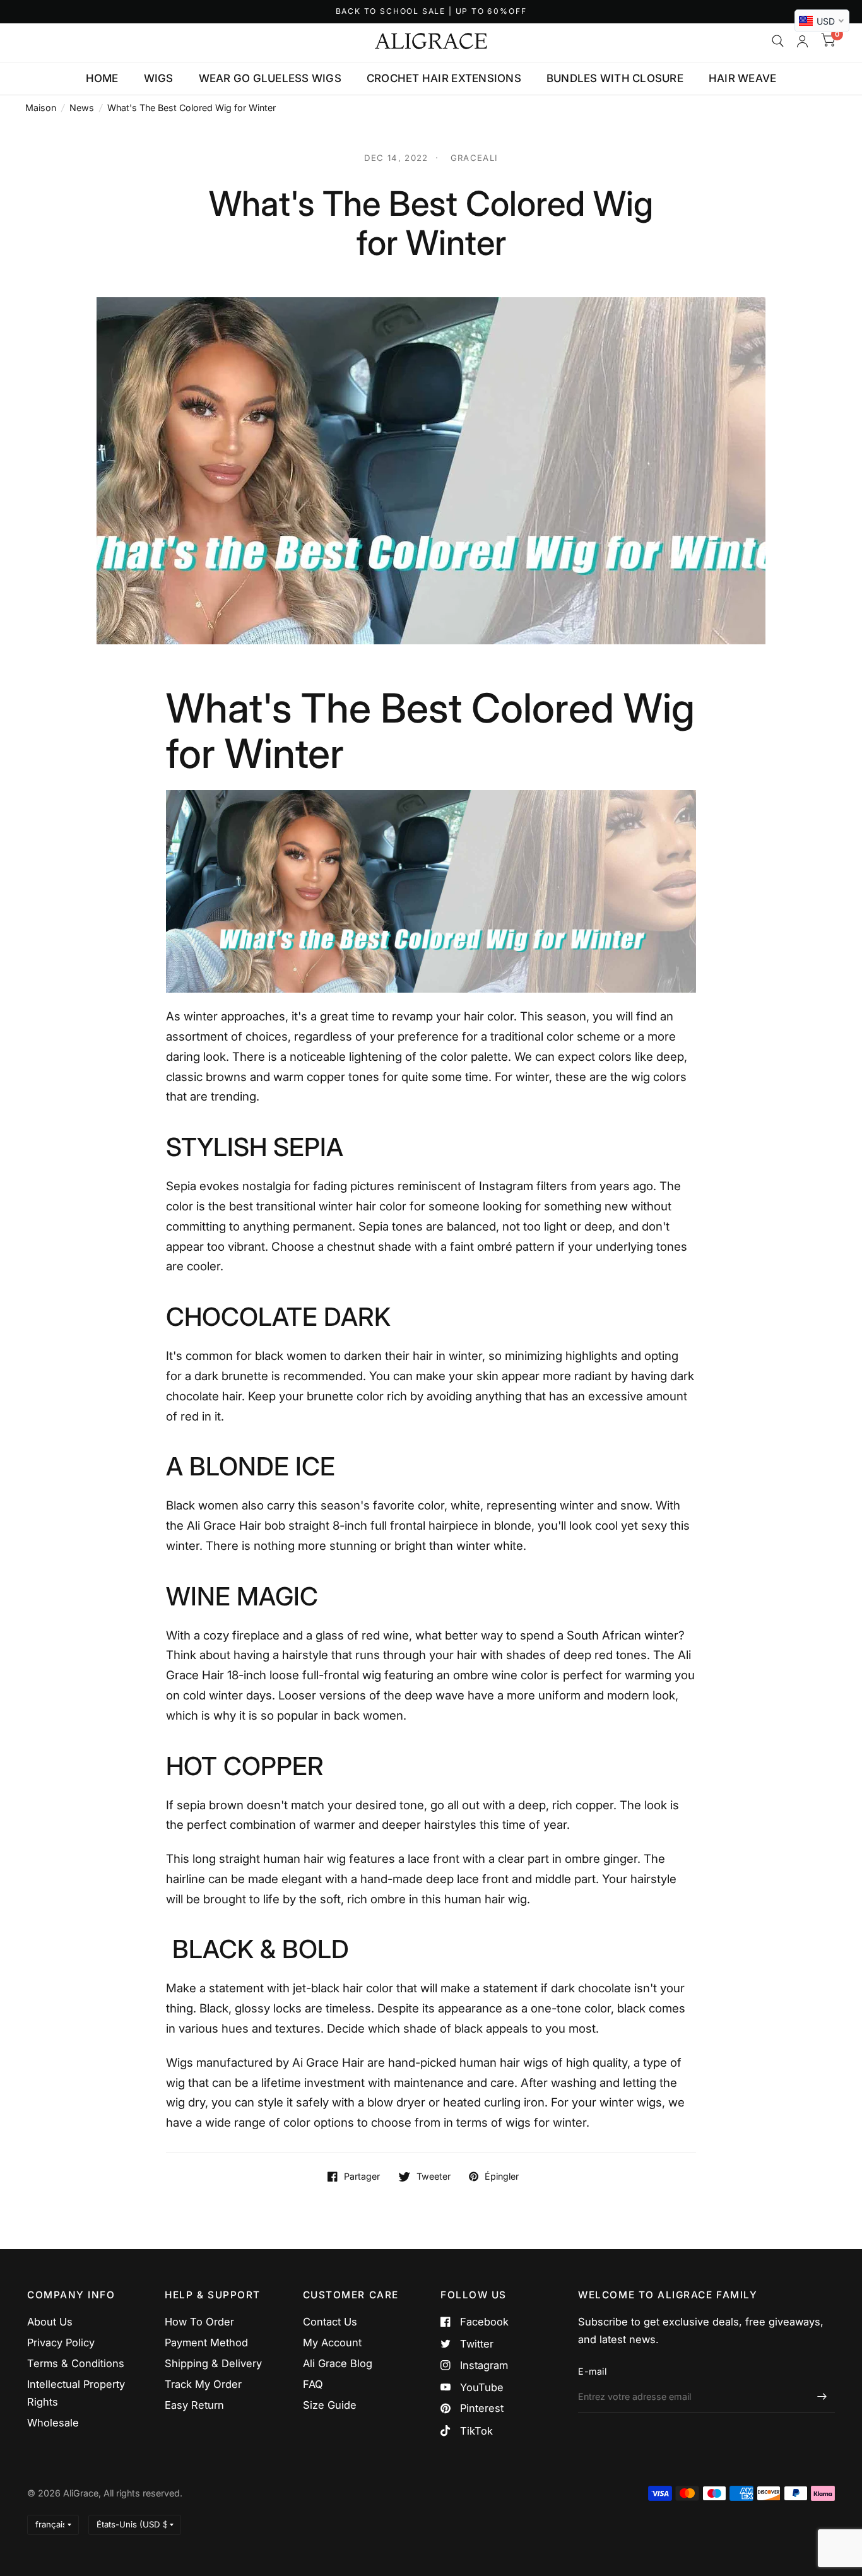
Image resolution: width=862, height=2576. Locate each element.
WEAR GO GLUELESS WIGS (270, 78)
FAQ (313, 2384)
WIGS (159, 78)
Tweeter (434, 2177)
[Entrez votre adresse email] (822, 2397)
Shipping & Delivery (213, 2363)
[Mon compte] (802, 41)
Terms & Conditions (76, 2363)
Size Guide (330, 2405)
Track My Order (203, 2384)
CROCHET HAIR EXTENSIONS (444, 78)
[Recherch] (778, 41)
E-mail (592, 2371)
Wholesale (53, 2423)
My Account (332, 2343)
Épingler (502, 2177)
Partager (362, 2177)
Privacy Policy (61, 2343)
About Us (50, 2322)
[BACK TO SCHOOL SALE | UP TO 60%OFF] (431, 12)
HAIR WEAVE (743, 78)
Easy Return (194, 2405)
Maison (41, 108)
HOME (102, 78)
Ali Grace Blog (338, 2363)
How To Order (199, 2322)
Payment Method (206, 2343)
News (82, 108)
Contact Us (330, 2322)
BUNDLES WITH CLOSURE (615, 78)
